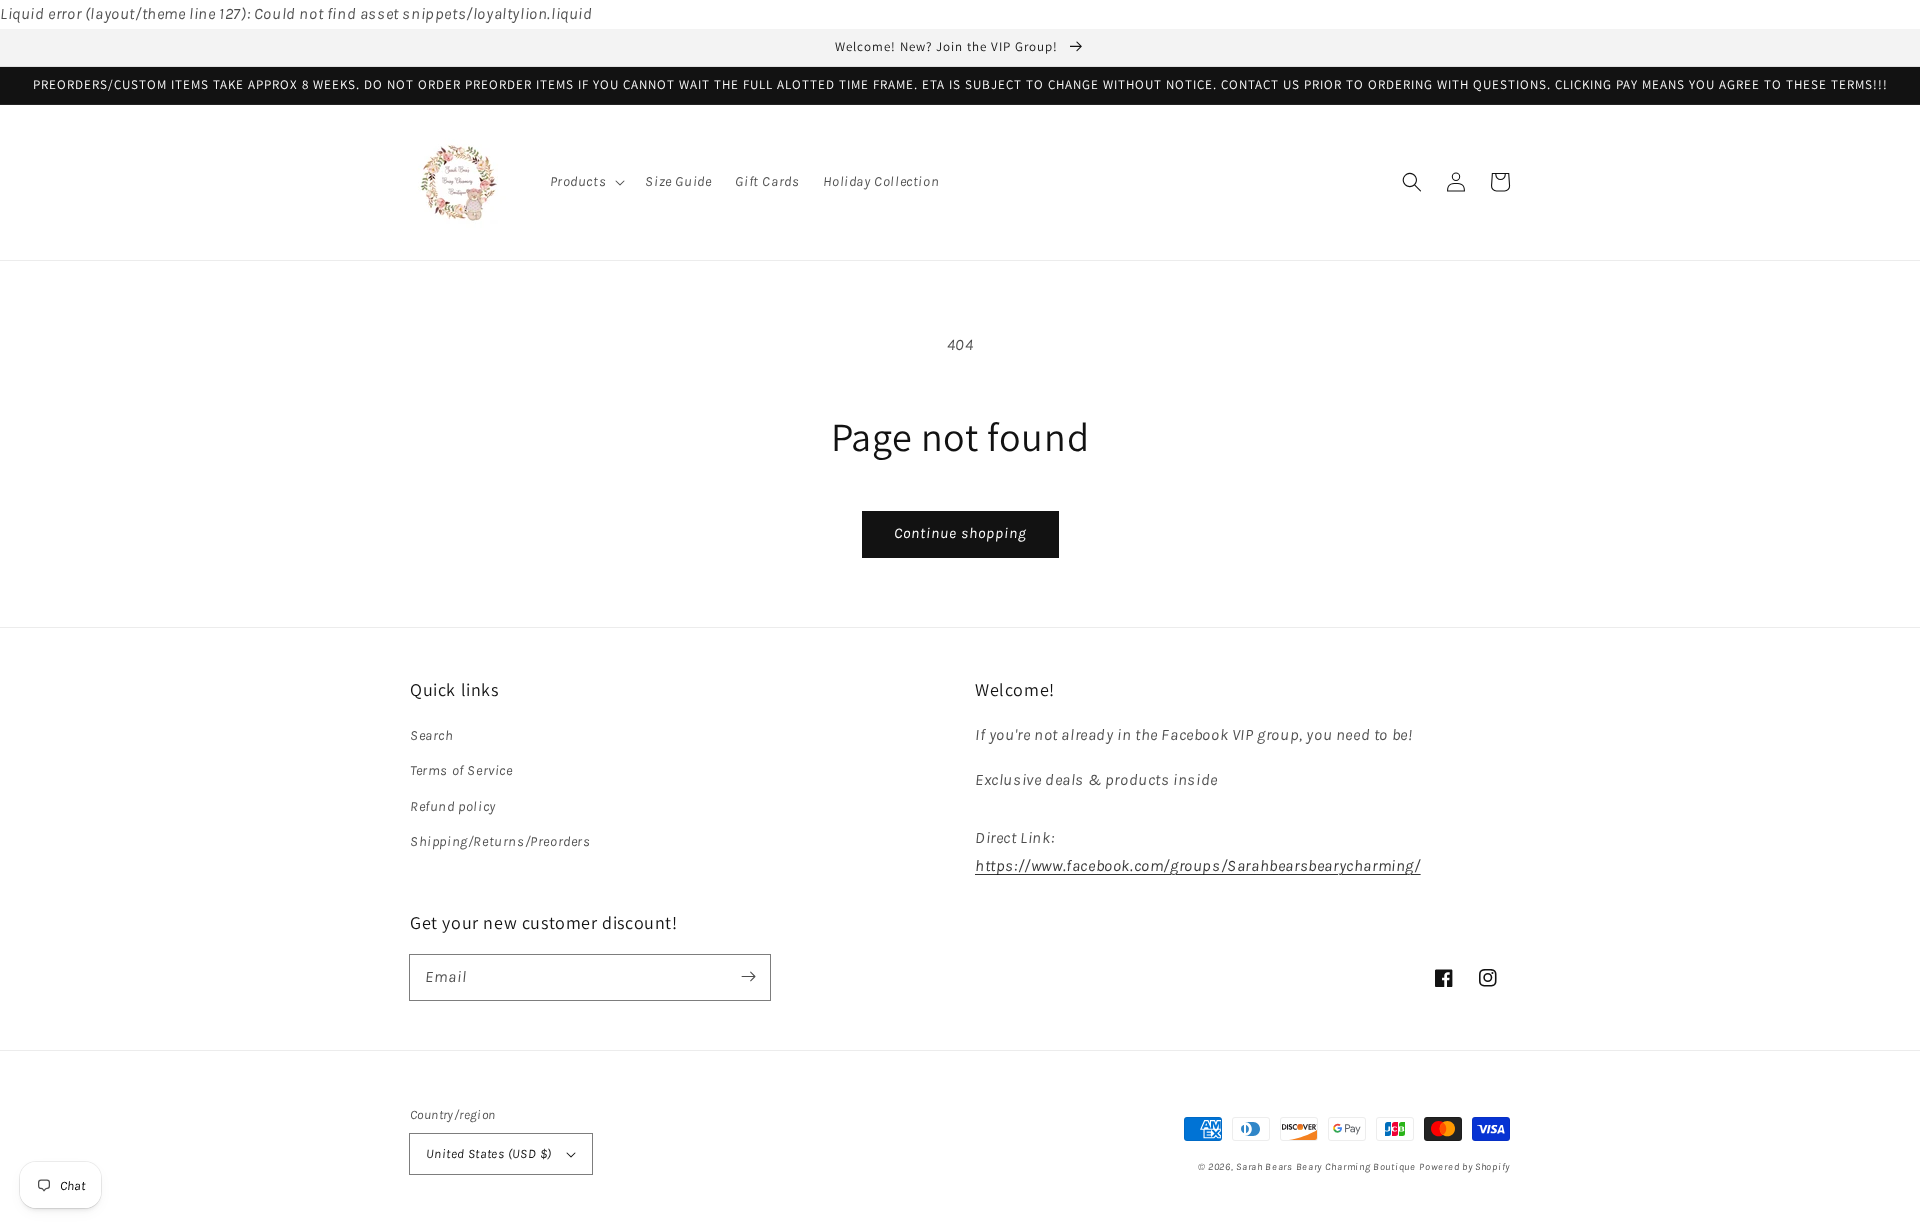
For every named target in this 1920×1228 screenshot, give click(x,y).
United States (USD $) (488, 1153)
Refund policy (453, 806)
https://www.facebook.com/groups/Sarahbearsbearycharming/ (1198, 865)
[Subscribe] (748, 977)
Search (432, 735)
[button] (586, 182)
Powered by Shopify (1464, 1167)
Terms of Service (461, 770)
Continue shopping (960, 533)
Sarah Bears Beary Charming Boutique (1326, 1167)
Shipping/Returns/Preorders (500, 841)
